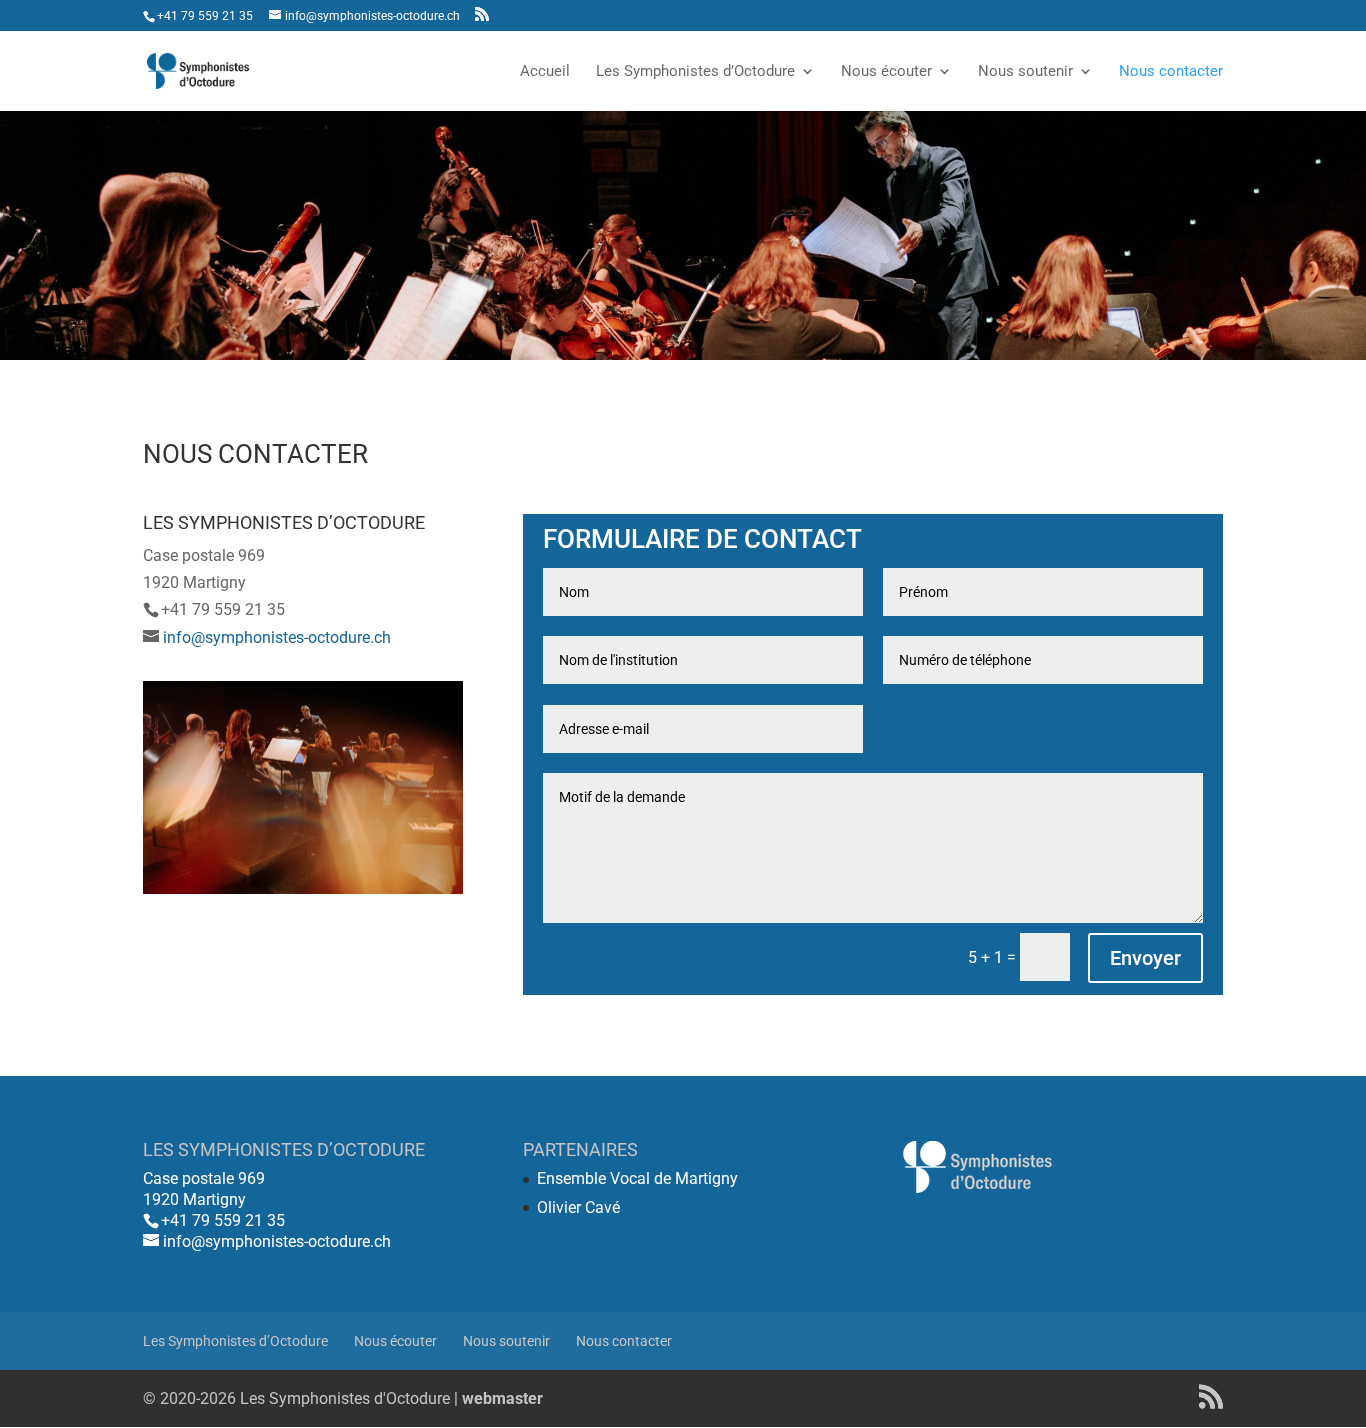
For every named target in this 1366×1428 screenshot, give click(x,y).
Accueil (545, 72)
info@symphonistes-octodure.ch (277, 637)
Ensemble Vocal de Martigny (637, 1178)
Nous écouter (886, 72)
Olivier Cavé (578, 1207)
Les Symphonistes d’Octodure (695, 72)
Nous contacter (1171, 72)
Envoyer (1145, 958)
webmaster (502, 1398)
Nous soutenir (1025, 72)
